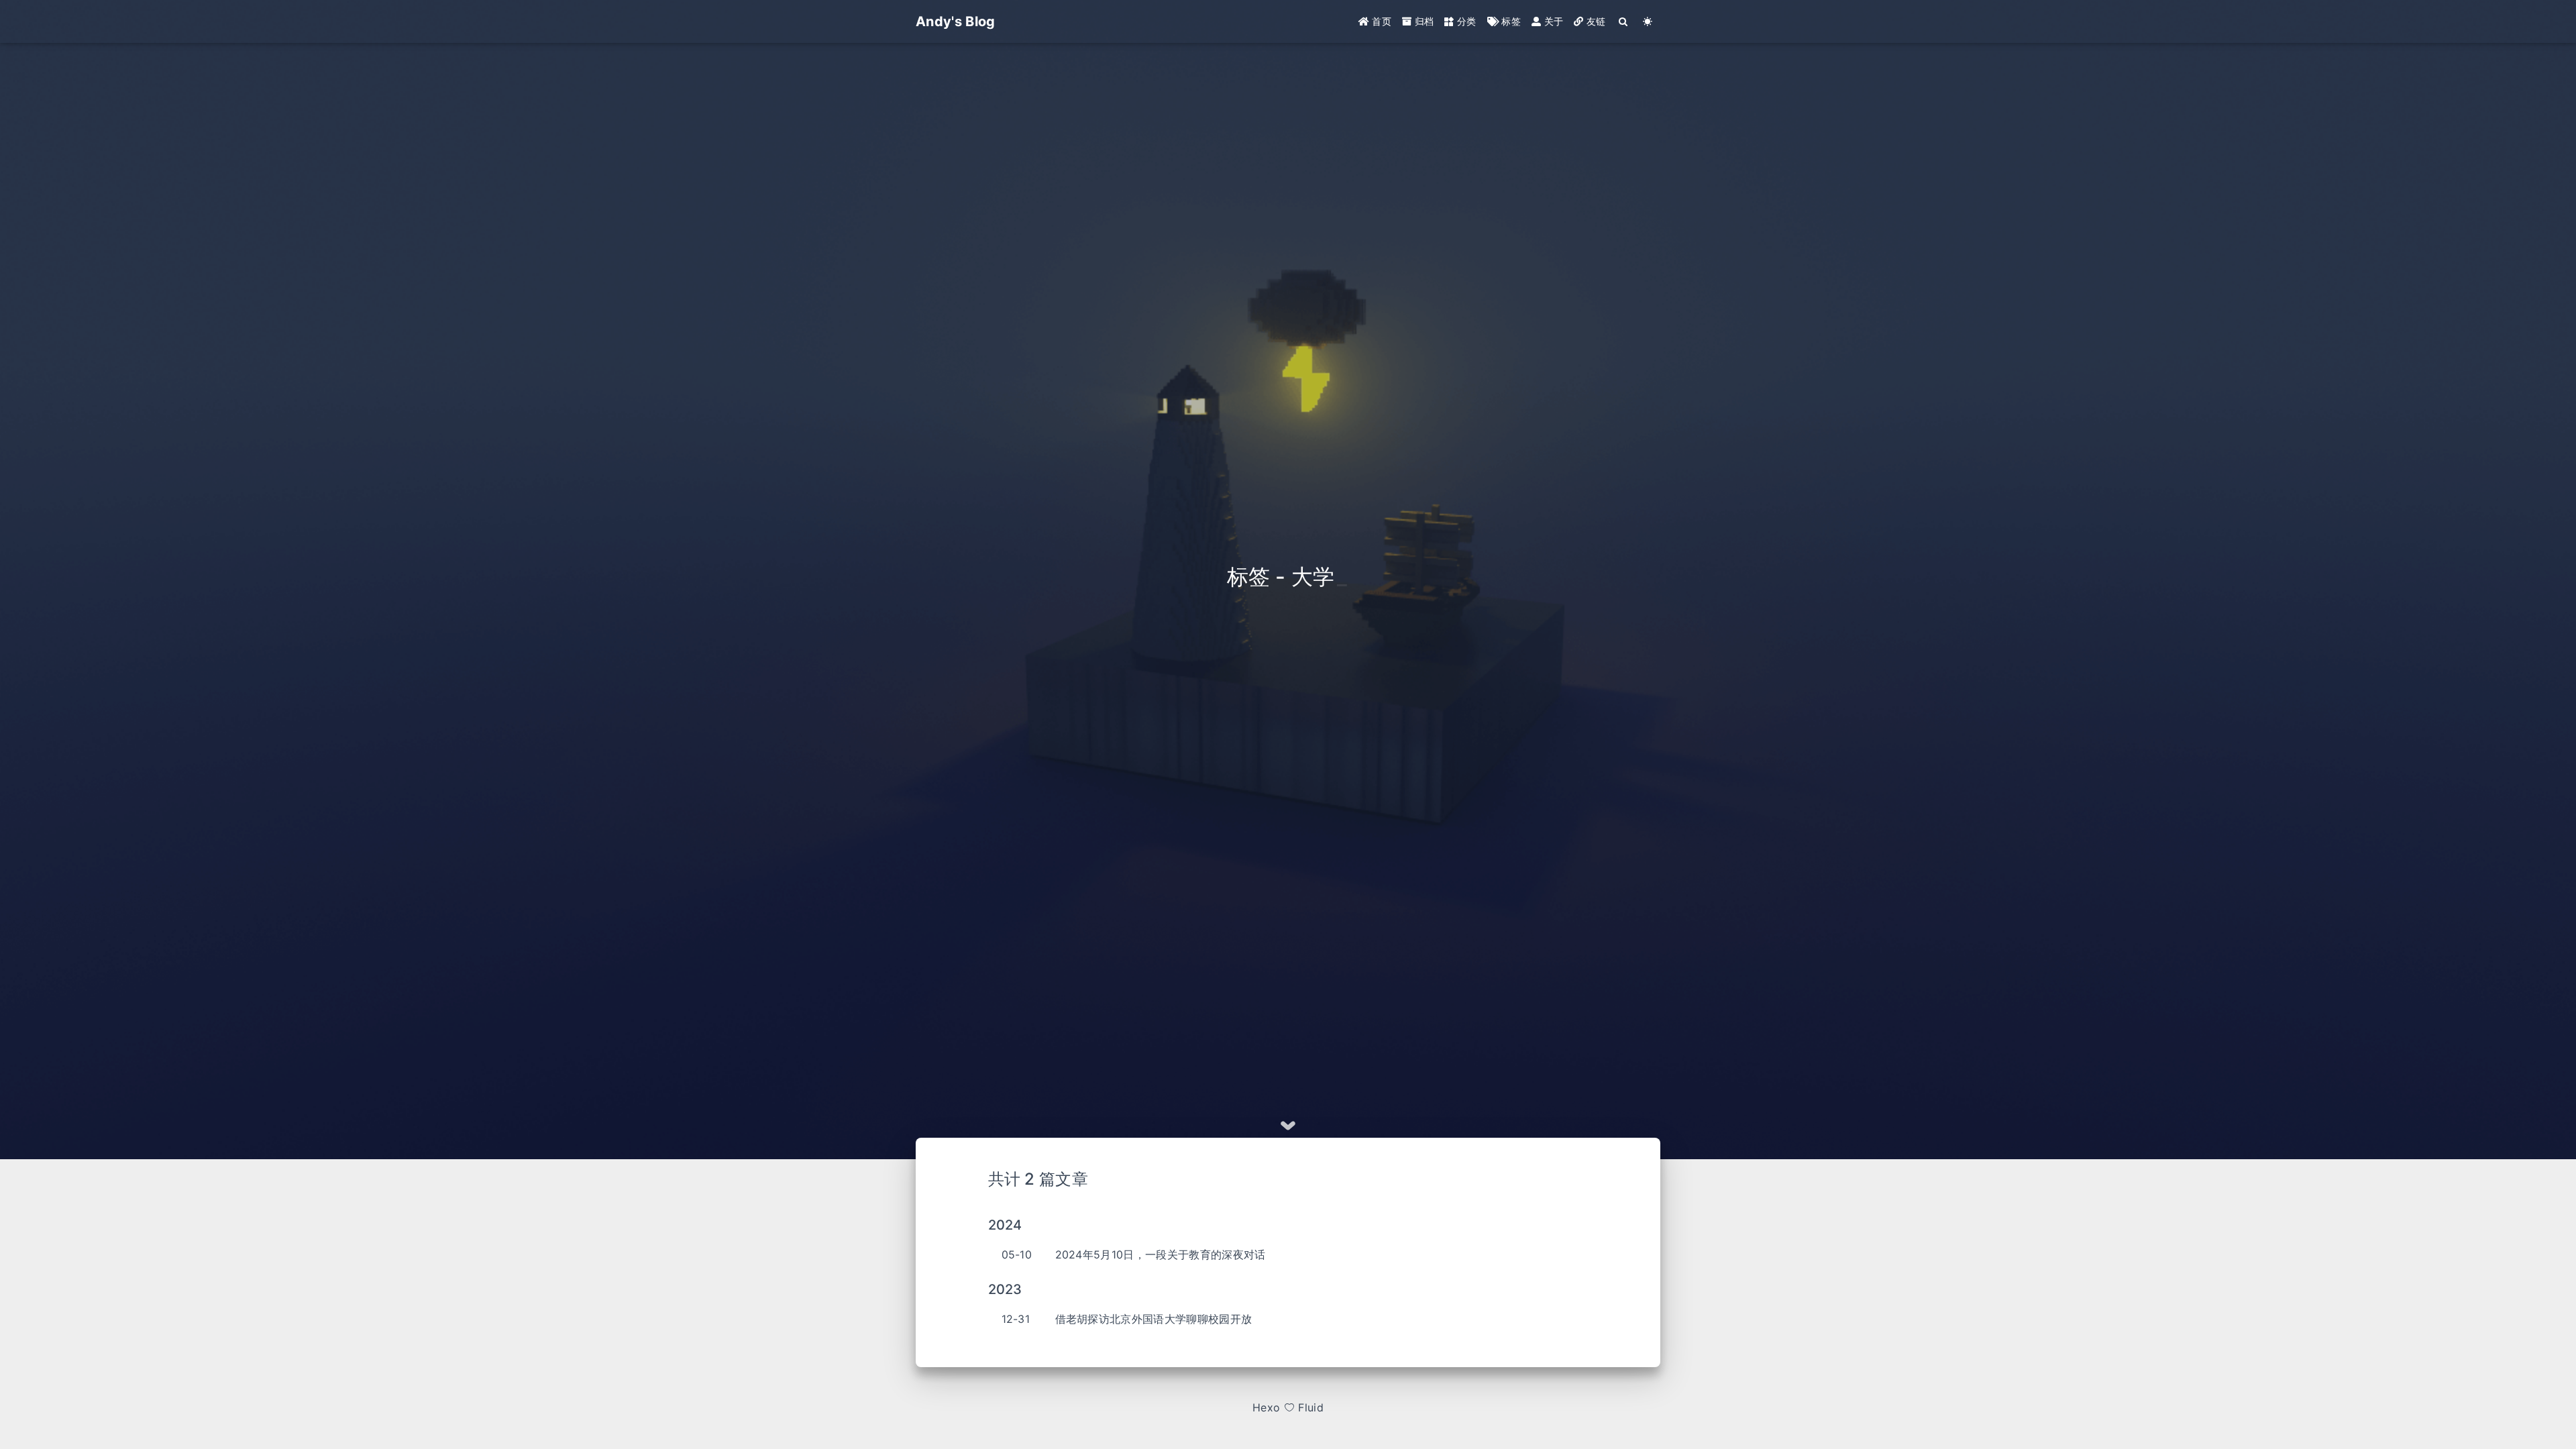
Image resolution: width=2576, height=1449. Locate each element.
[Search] (1624, 21)
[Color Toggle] (1648, 21)
